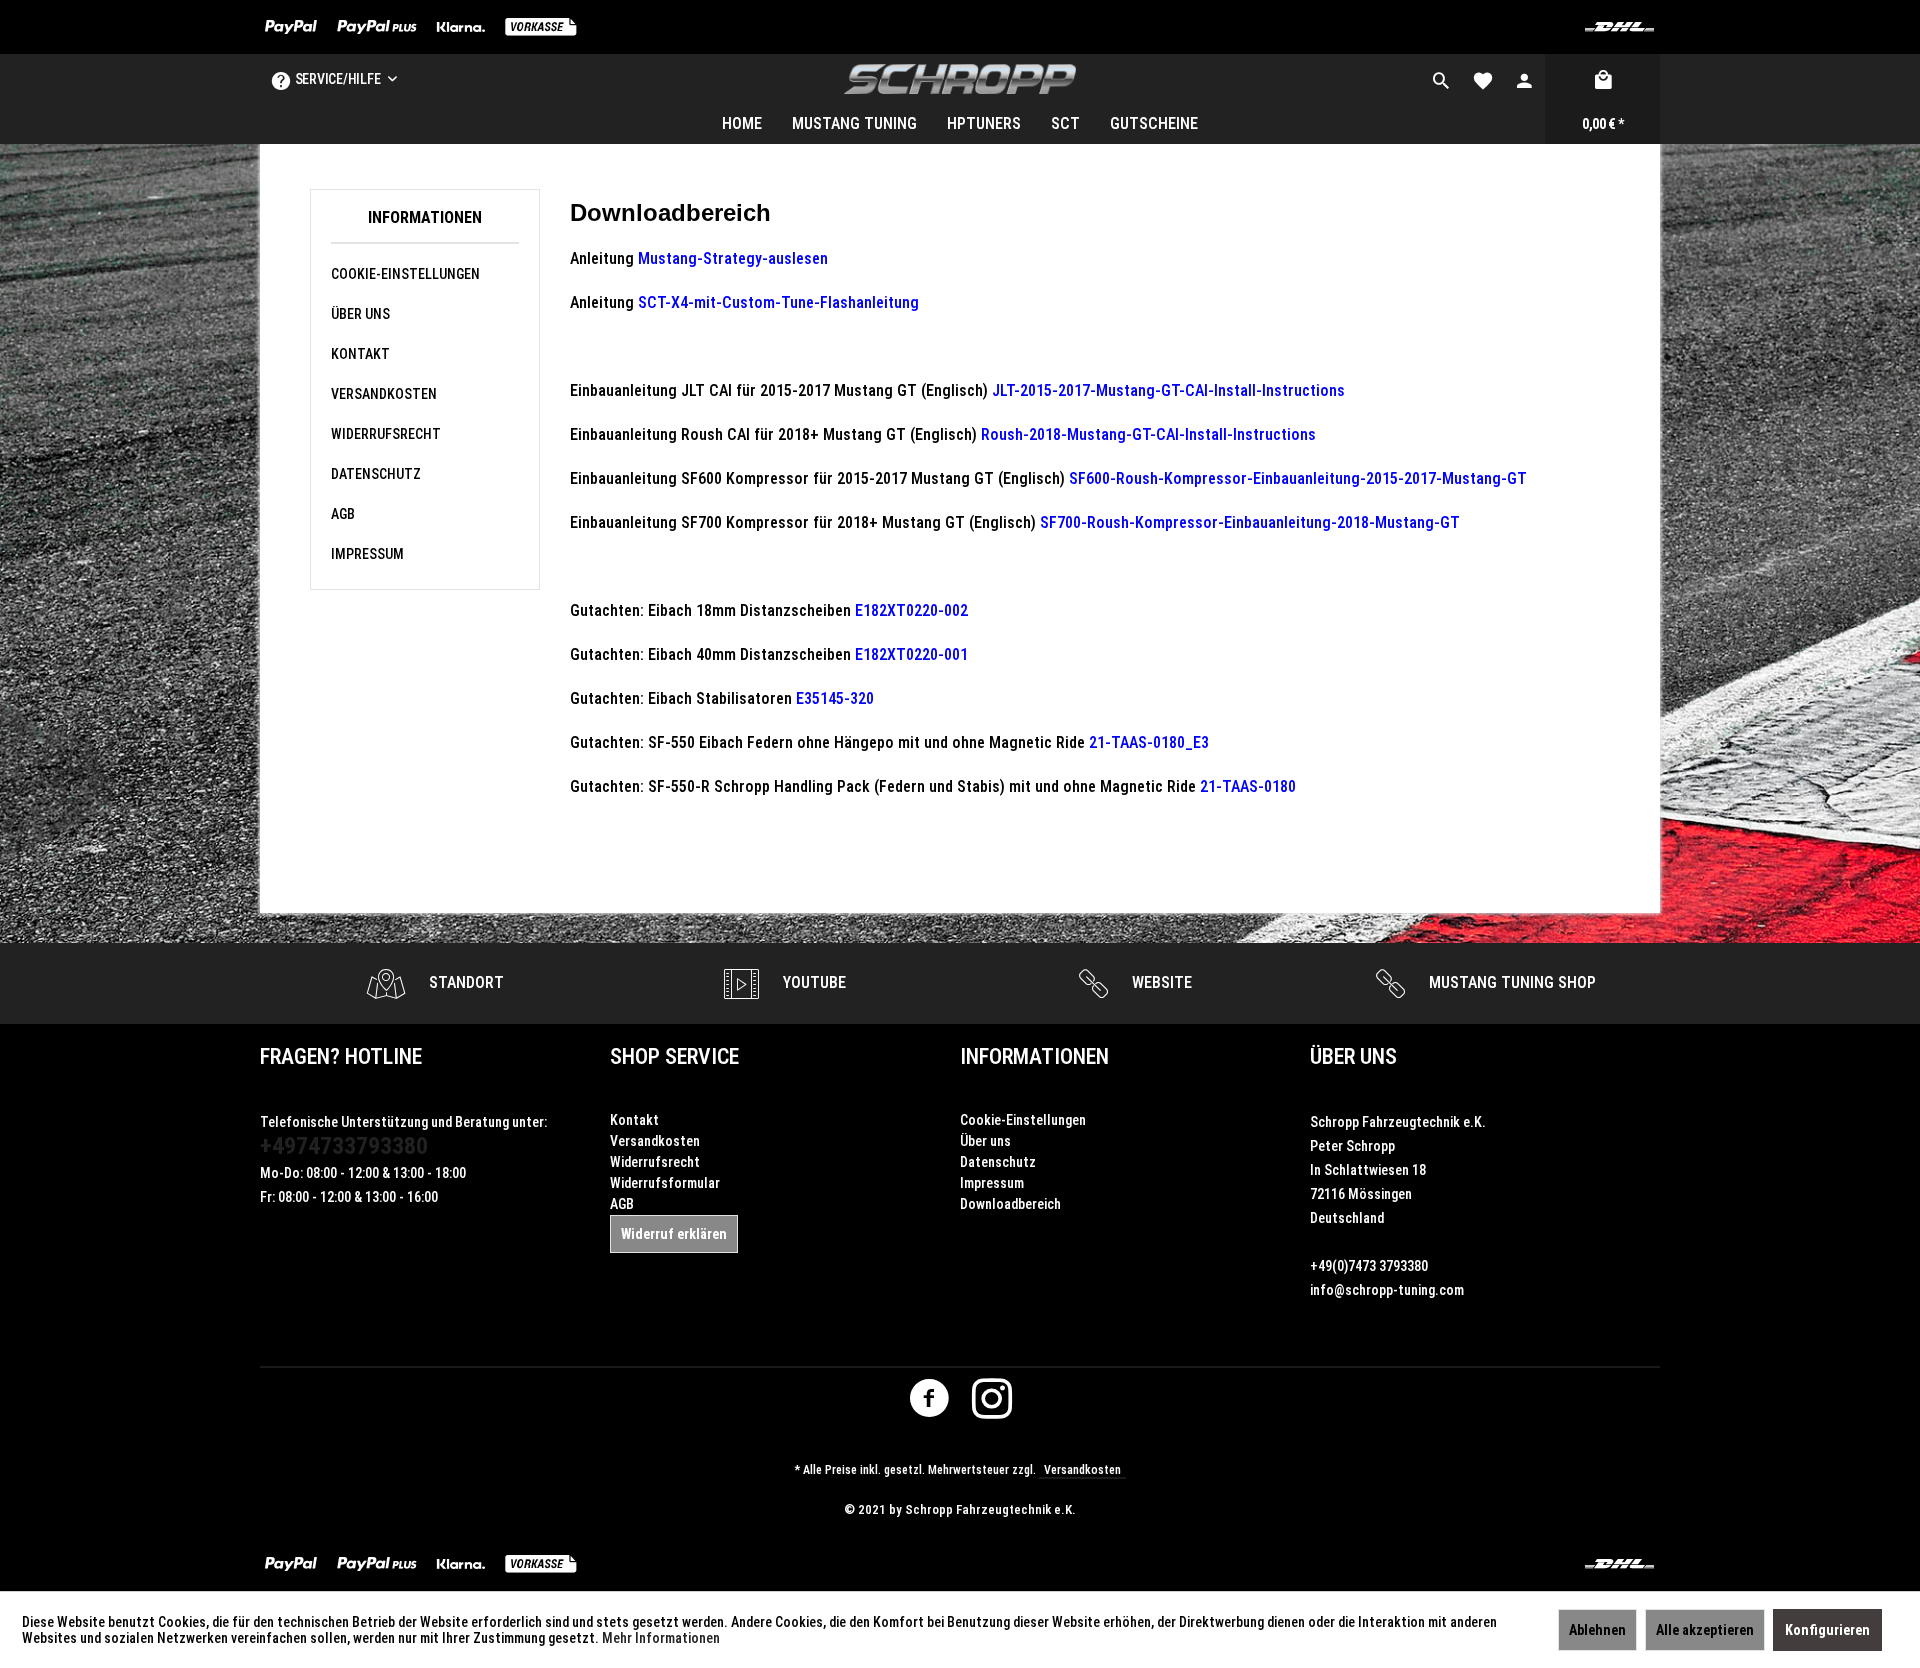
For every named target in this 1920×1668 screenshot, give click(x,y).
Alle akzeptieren (1705, 1630)
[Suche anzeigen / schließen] (1441, 79)
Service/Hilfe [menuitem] (337, 79)
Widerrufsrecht (386, 434)
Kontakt (360, 354)
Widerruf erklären (674, 1234)
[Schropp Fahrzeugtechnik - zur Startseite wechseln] (960, 79)
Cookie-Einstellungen (405, 274)
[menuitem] (1441, 79)
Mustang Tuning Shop (1510, 982)
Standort (464, 982)
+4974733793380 (344, 1146)
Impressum (367, 554)
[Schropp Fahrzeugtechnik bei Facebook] (929, 1403)
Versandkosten (384, 394)
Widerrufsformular (665, 1183)
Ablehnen (1597, 1630)
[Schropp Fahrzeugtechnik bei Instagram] (992, 1403)
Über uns (360, 314)
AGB (343, 514)
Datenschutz (376, 474)
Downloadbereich (1010, 1204)
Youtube (812, 982)
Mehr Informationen (661, 1638)
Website (1160, 982)
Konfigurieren (1827, 1630)
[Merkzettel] (1483, 79)
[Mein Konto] (1524, 79)
